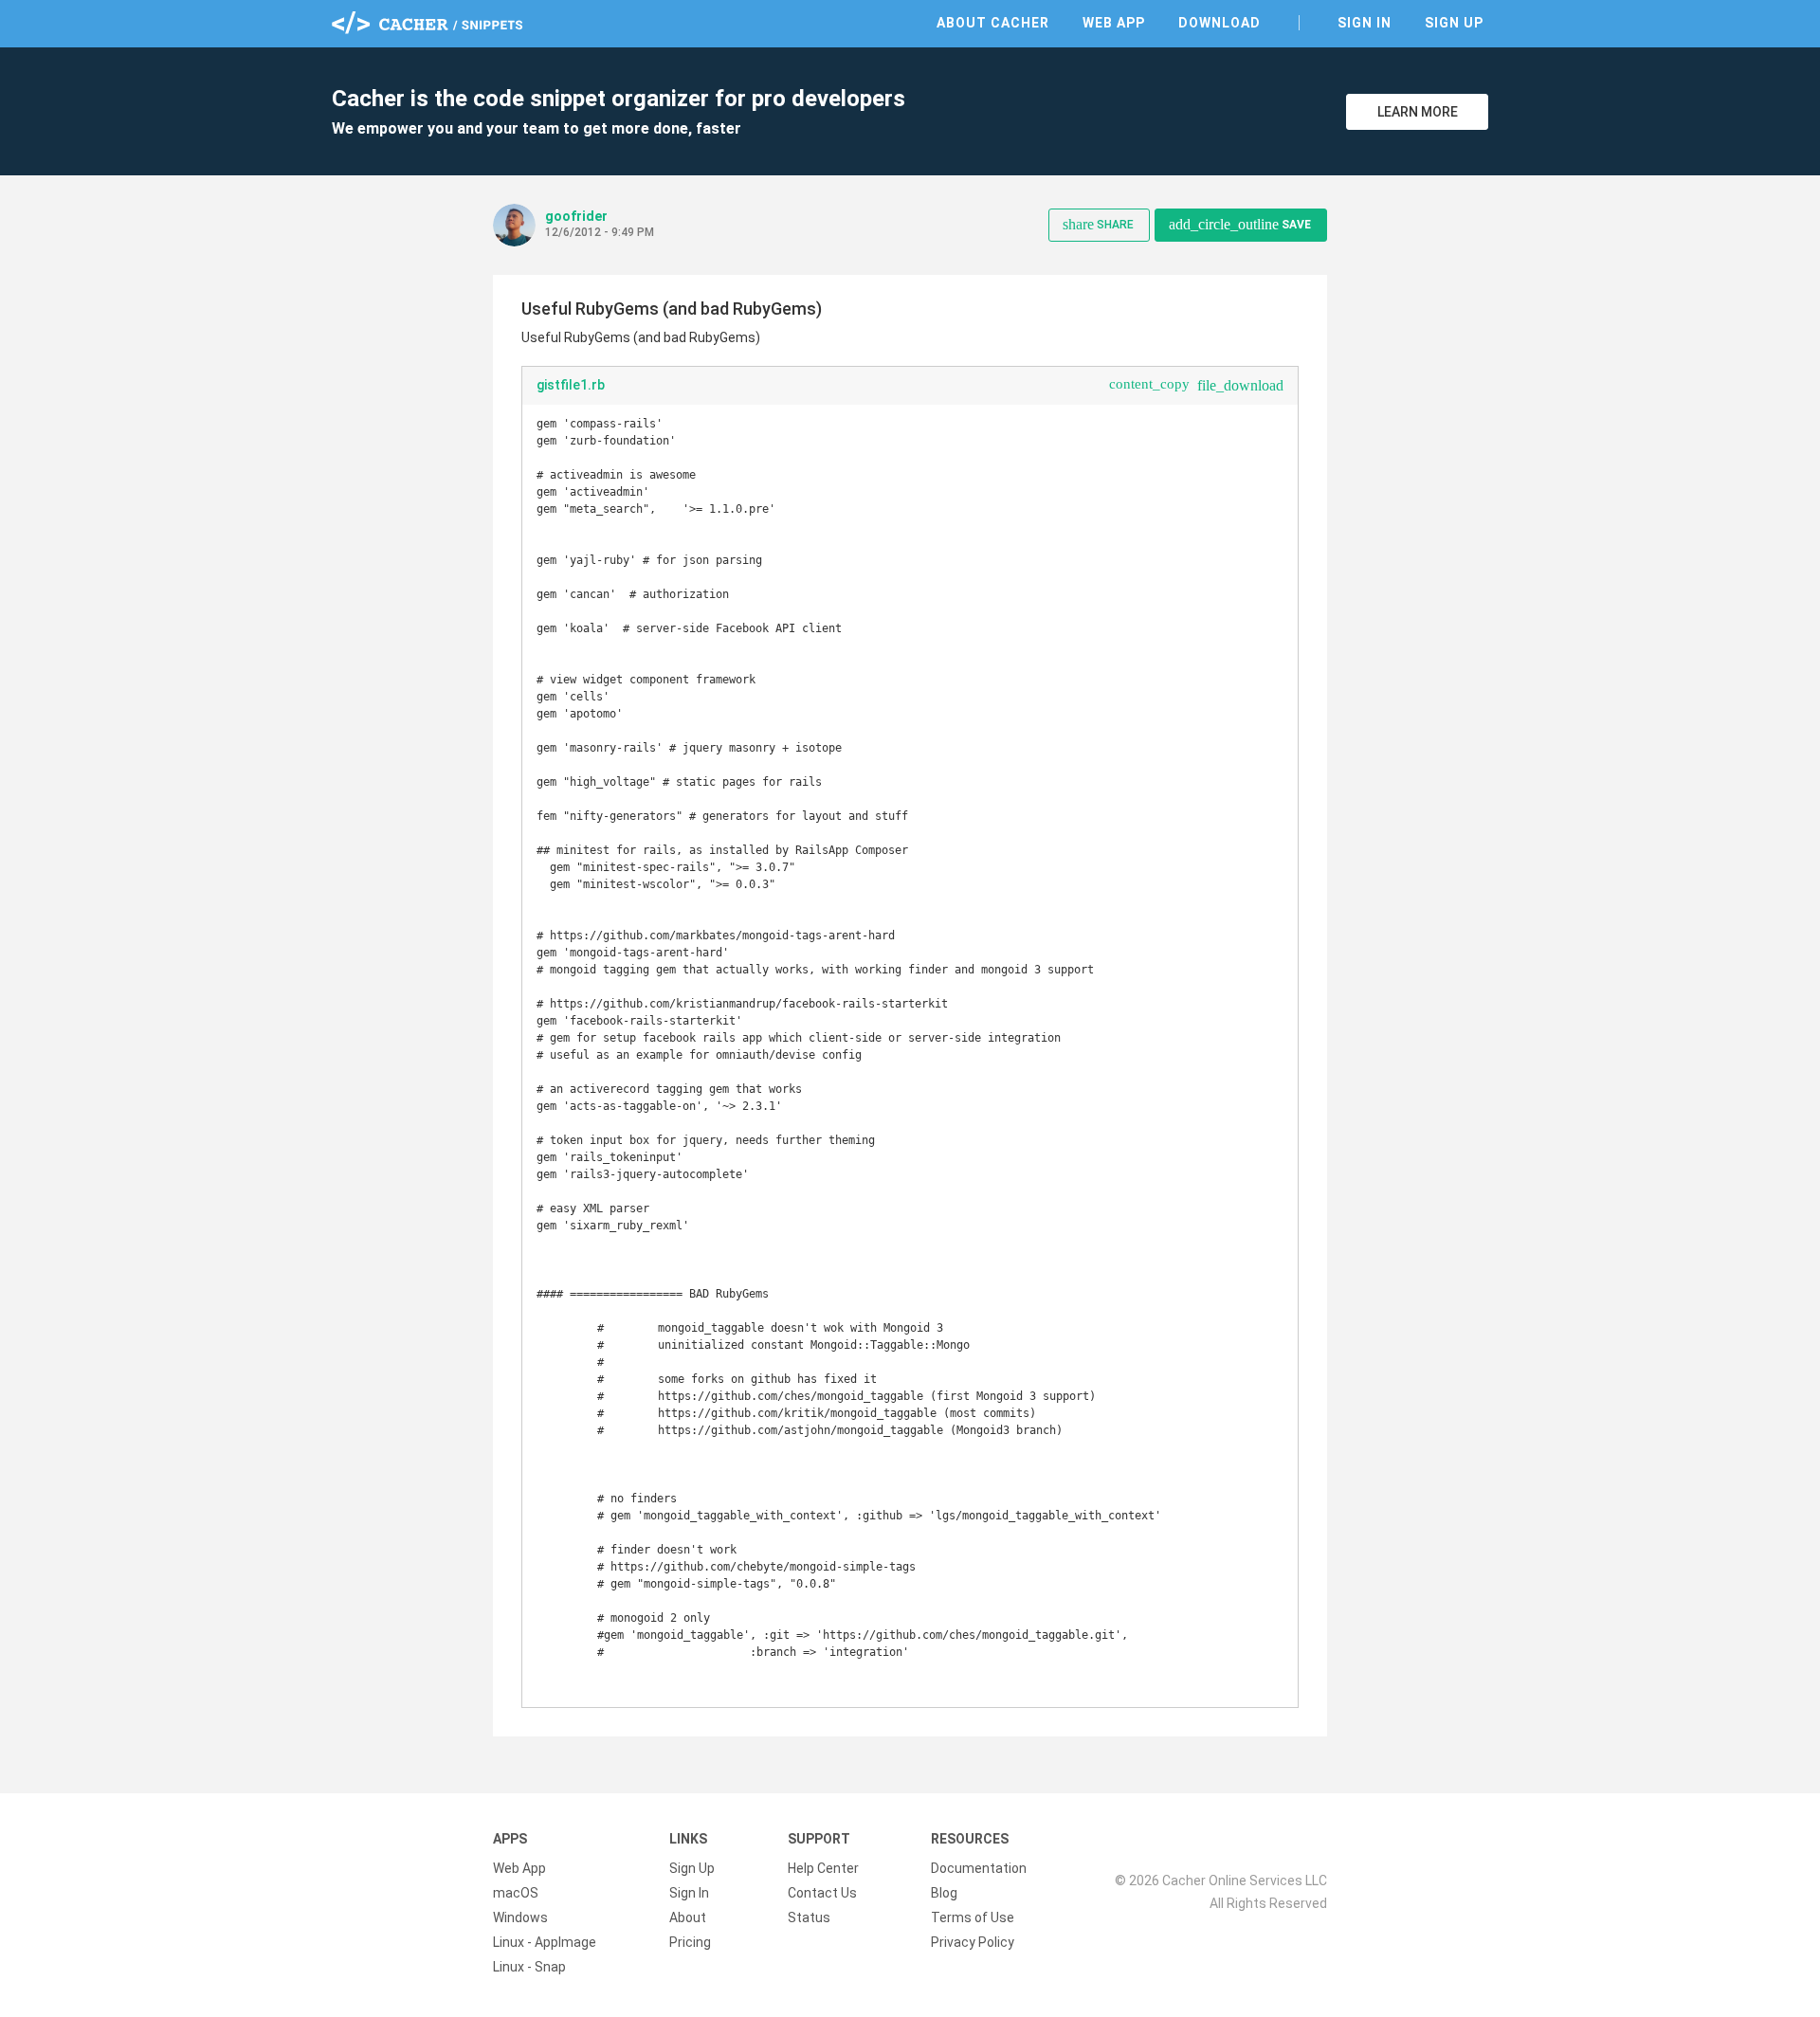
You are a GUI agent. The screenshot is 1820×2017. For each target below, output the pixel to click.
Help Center (823, 1868)
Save (1240, 224)
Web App (1114, 23)
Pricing (690, 1942)
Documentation (979, 1868)
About (688, 1917)
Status (809, 1917)
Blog (944, 1893)
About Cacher (993, 23)
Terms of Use (973, 1917)
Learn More (1418, 112)
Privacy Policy (973, 1942)
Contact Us (822, 1893)
